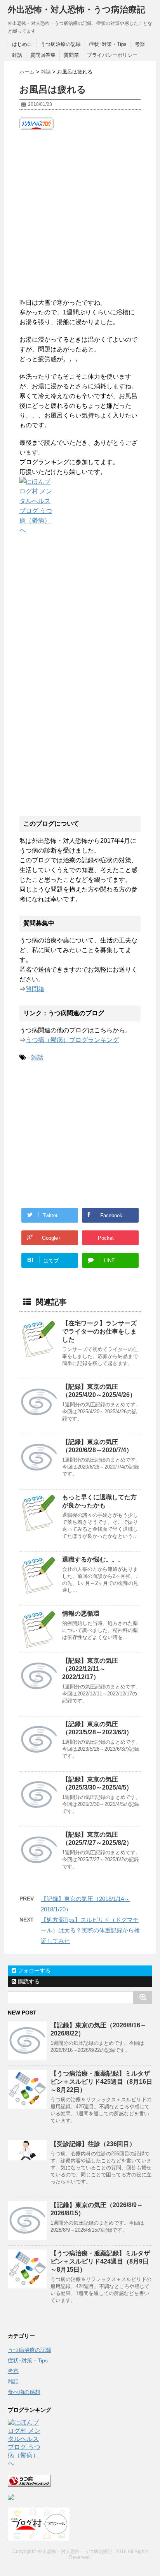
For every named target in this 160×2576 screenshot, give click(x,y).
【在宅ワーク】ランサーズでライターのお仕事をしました (99, 1331)
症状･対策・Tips (108, 44)
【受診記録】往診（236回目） (93, 2144)
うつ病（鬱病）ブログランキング (72, 1040)
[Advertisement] (80, 214)
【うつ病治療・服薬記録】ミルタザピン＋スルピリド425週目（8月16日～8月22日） (101, 2082)
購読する (28, 1981)
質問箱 (71, 55)
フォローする (33, 1971)
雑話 (17, 55)
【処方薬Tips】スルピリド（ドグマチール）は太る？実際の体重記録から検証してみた (90, 1930)
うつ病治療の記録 (61, 44)
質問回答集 (43, 55)
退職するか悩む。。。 (93, 1559)
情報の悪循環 (81, 1614)
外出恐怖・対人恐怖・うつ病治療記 (77, 10)
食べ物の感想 (24, 2392)
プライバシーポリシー (112, 55)
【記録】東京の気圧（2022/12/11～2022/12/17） (90, 1669)
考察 (140, 44)
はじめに (22, 44)
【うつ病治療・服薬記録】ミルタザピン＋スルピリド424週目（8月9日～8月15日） (100, 2261)
